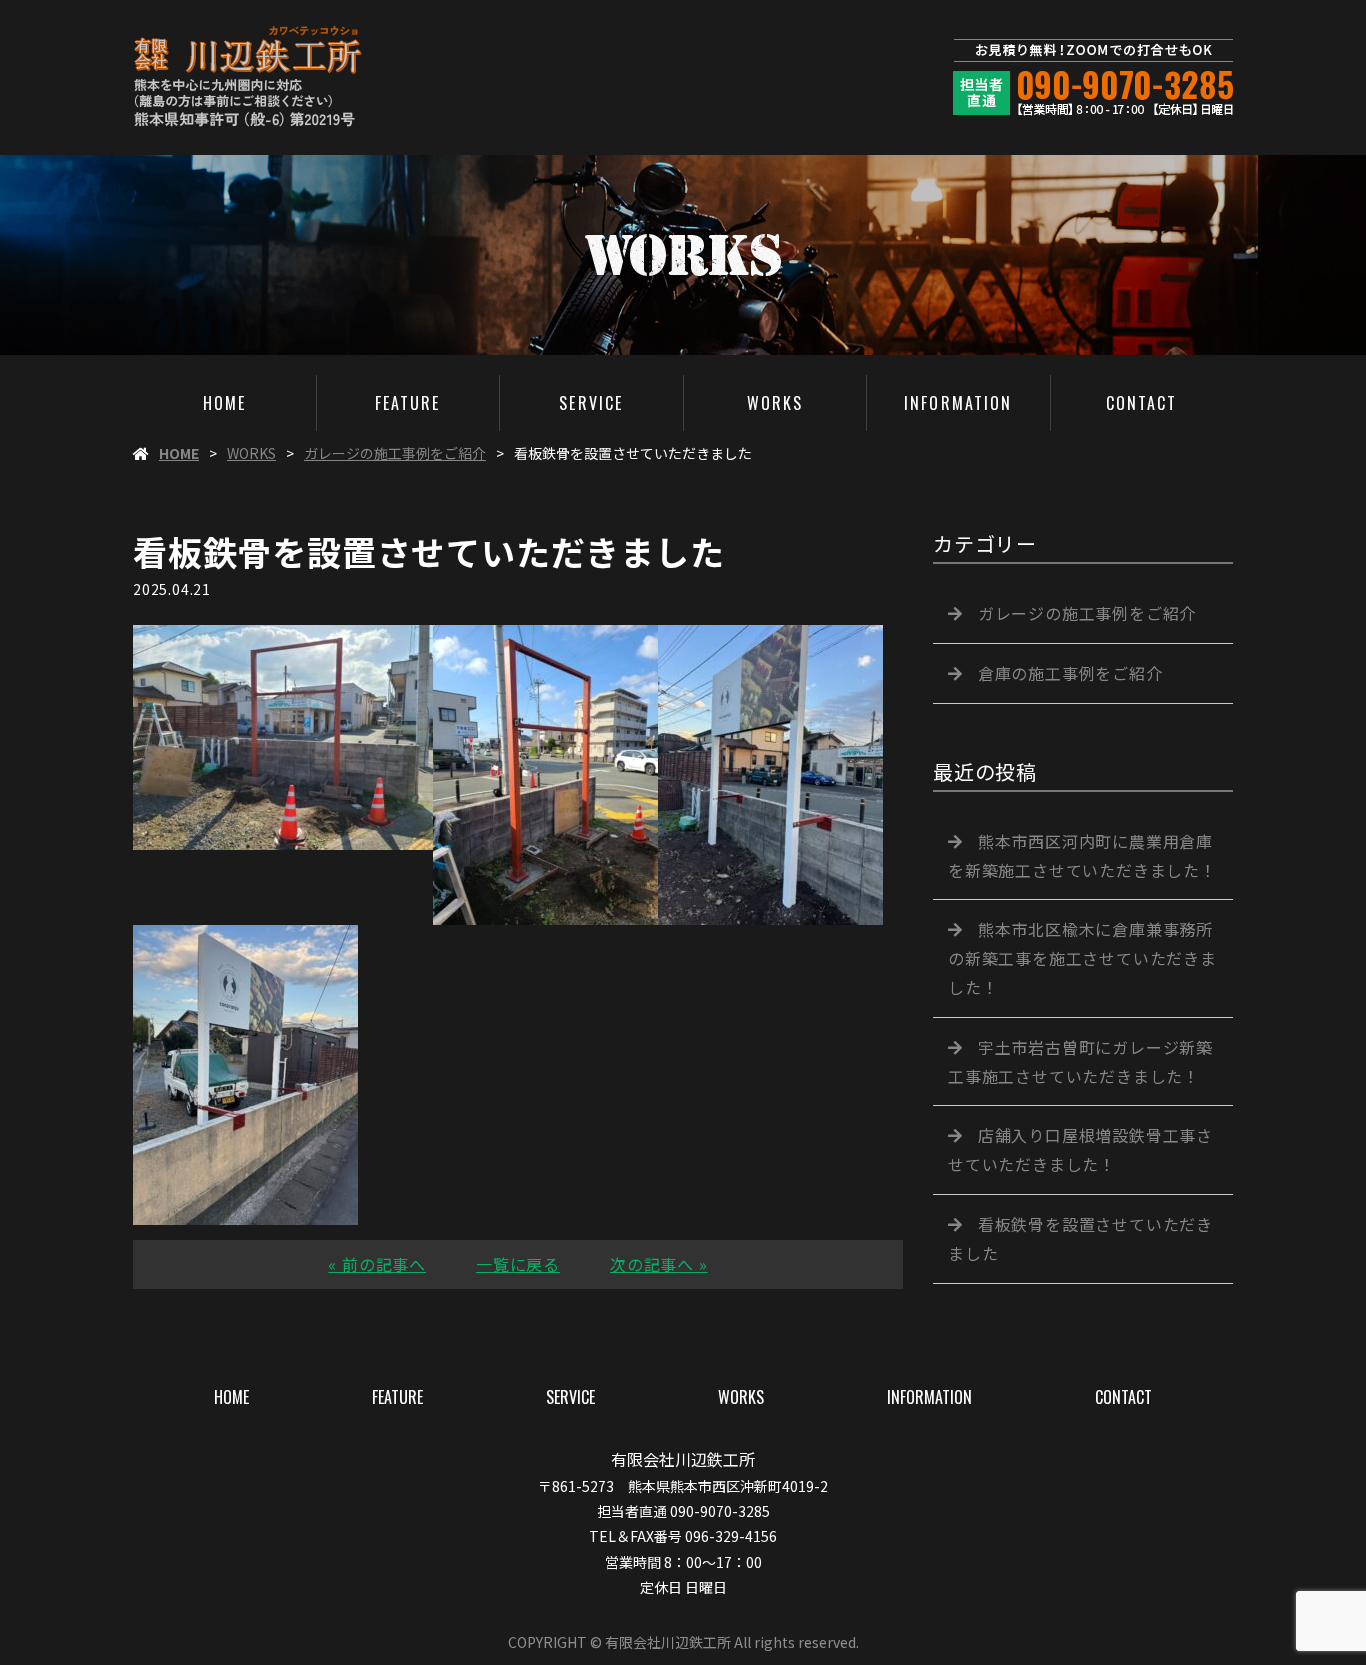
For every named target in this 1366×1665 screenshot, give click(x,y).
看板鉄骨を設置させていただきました (1080, 1238)
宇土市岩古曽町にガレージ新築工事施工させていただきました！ (1080, 1061)
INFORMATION (958, 403)
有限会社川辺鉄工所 (683, 1459)
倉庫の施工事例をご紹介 (1070, 673)
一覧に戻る (518, 1264)
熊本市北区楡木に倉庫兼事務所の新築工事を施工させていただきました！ (1082, 958)
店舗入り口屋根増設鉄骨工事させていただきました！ (1080, 1149)
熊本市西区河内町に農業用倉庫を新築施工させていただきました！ (1082, 855)
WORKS (775, 403)
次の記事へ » (659, 1264)
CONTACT (1142, 403)
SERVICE (591, 403)
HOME (224, 403)
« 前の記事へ (377, 1264)
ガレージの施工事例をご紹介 (395, 453)
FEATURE (408, 403)
